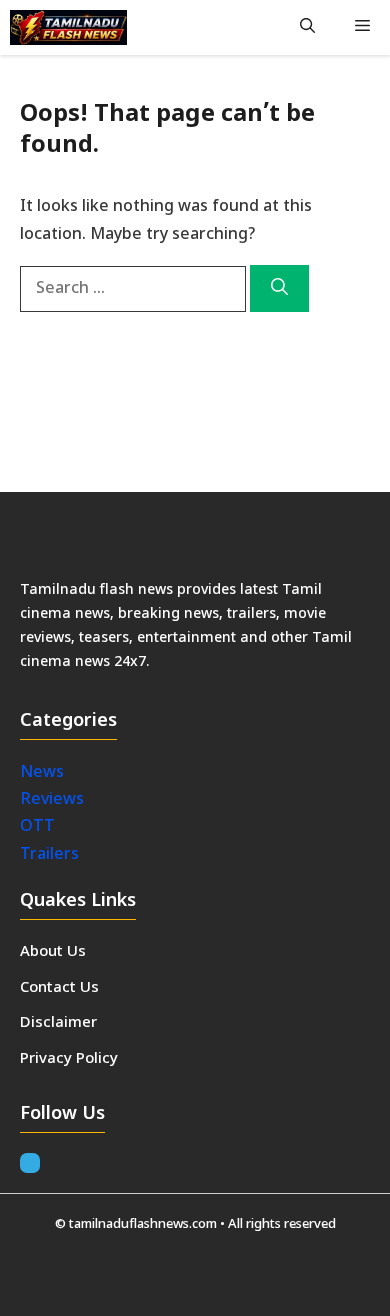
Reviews (52, 800)
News (44, 773)
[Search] (279, 289)
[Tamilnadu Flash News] (68, 27)
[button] (307, 27)
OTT (37, 827)
